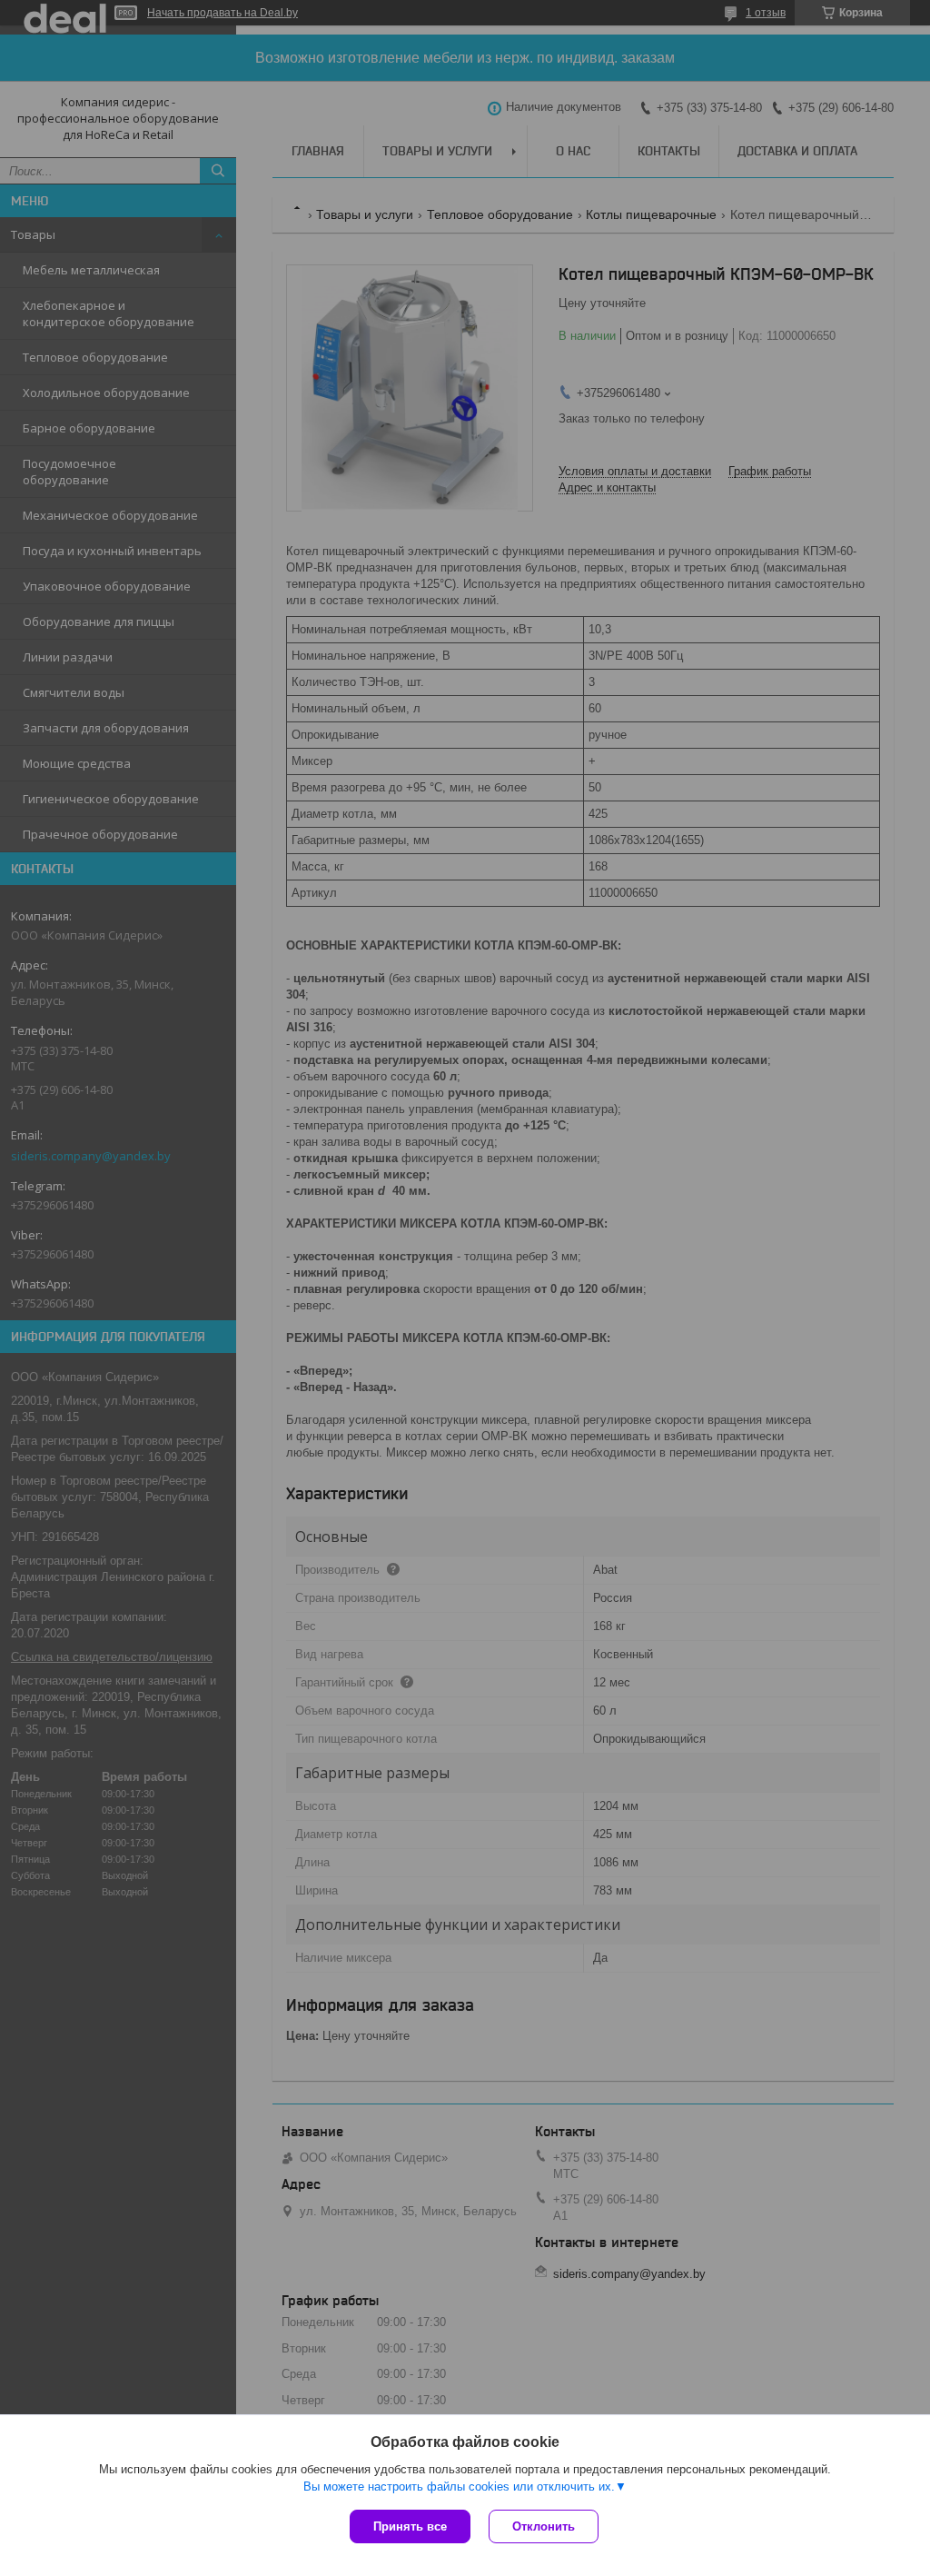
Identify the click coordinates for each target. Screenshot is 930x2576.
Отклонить (544, 2526)
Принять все (410, 2526)
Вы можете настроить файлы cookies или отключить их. (459, 2486)
